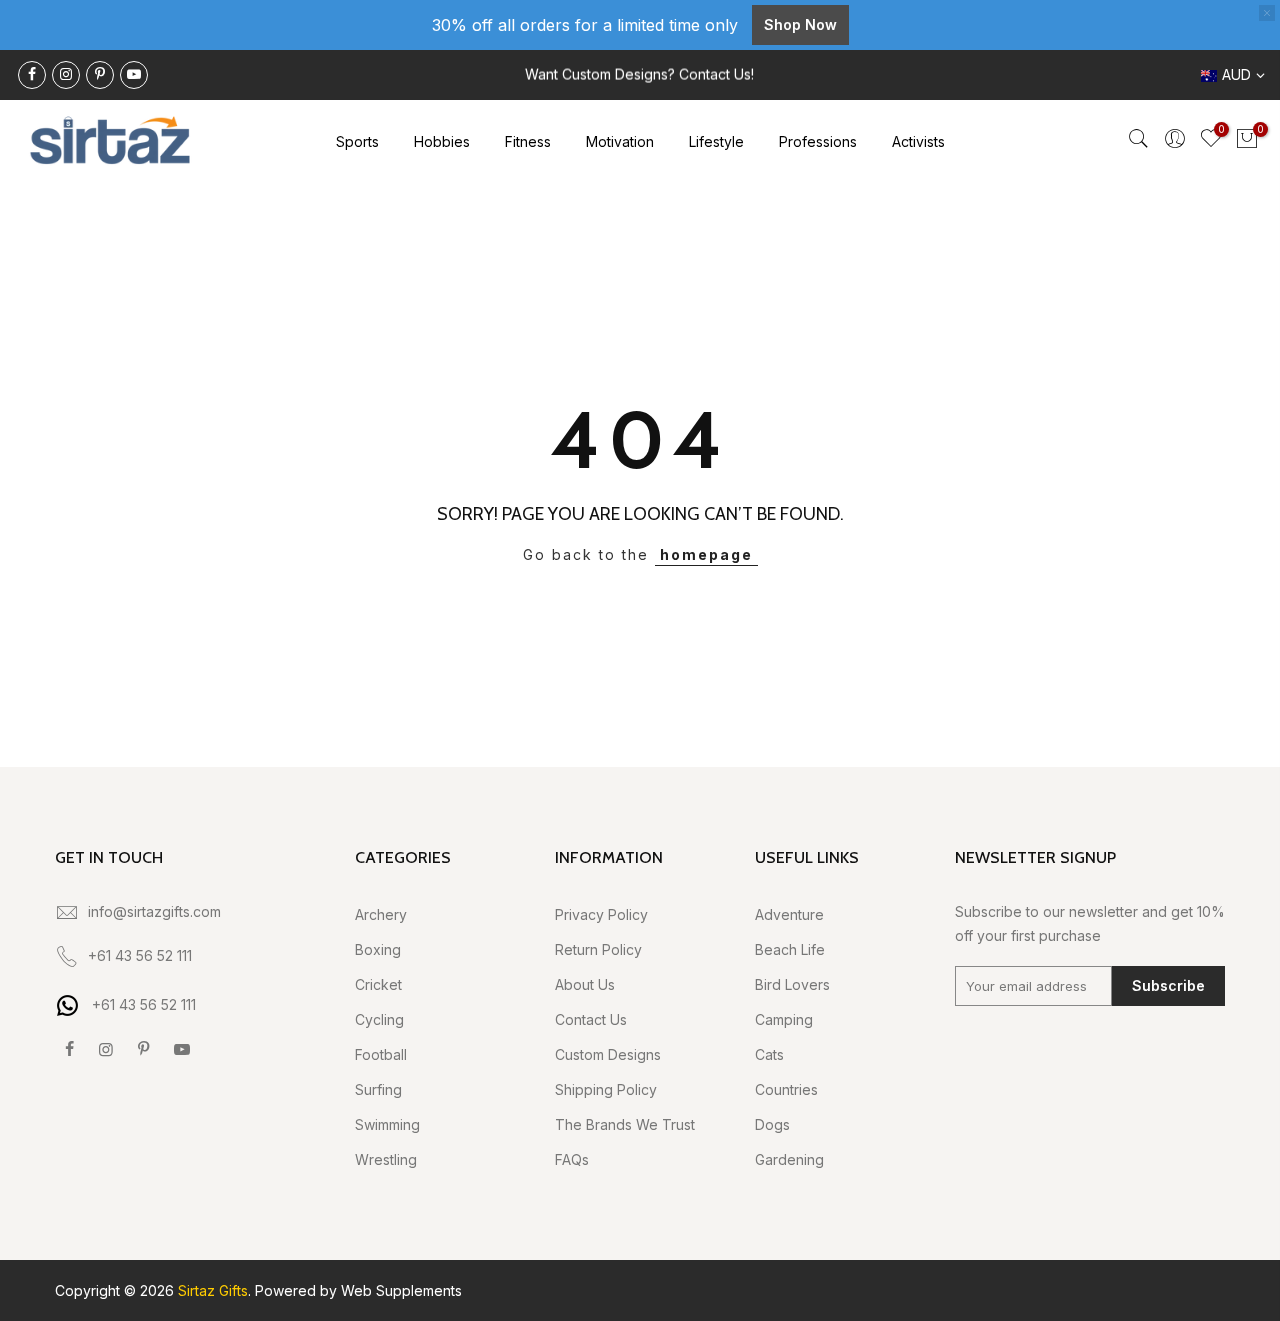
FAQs (572, 1159)
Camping (784, 1019)
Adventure (789, 914)
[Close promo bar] (1267, 13)
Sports (357, 141)
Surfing (378, 1089)
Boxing (378, 949)
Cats (769, 1054)
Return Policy (598, 949)
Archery (381, 914)
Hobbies (442, 141)
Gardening (789, 1159)
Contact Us (591, 1019)
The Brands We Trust (625, 1124)
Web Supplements (401, 1290)
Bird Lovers (792, 984)
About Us (585, 984)
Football (381, 1054)
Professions (818, 141)
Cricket (378, 984)
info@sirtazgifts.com (154, 911)
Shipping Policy (606, 1089)
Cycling (379, 1019)
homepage (706, 554)
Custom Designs (608, 1054)
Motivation (620, 141)
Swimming (387, 1124)
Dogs (772, 1124)
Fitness (528, 141)
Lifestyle (716, 141)
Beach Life (790, 949)
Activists (918, 141)
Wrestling (386, 1159)
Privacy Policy (601, 914)
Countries (786, 1089)
